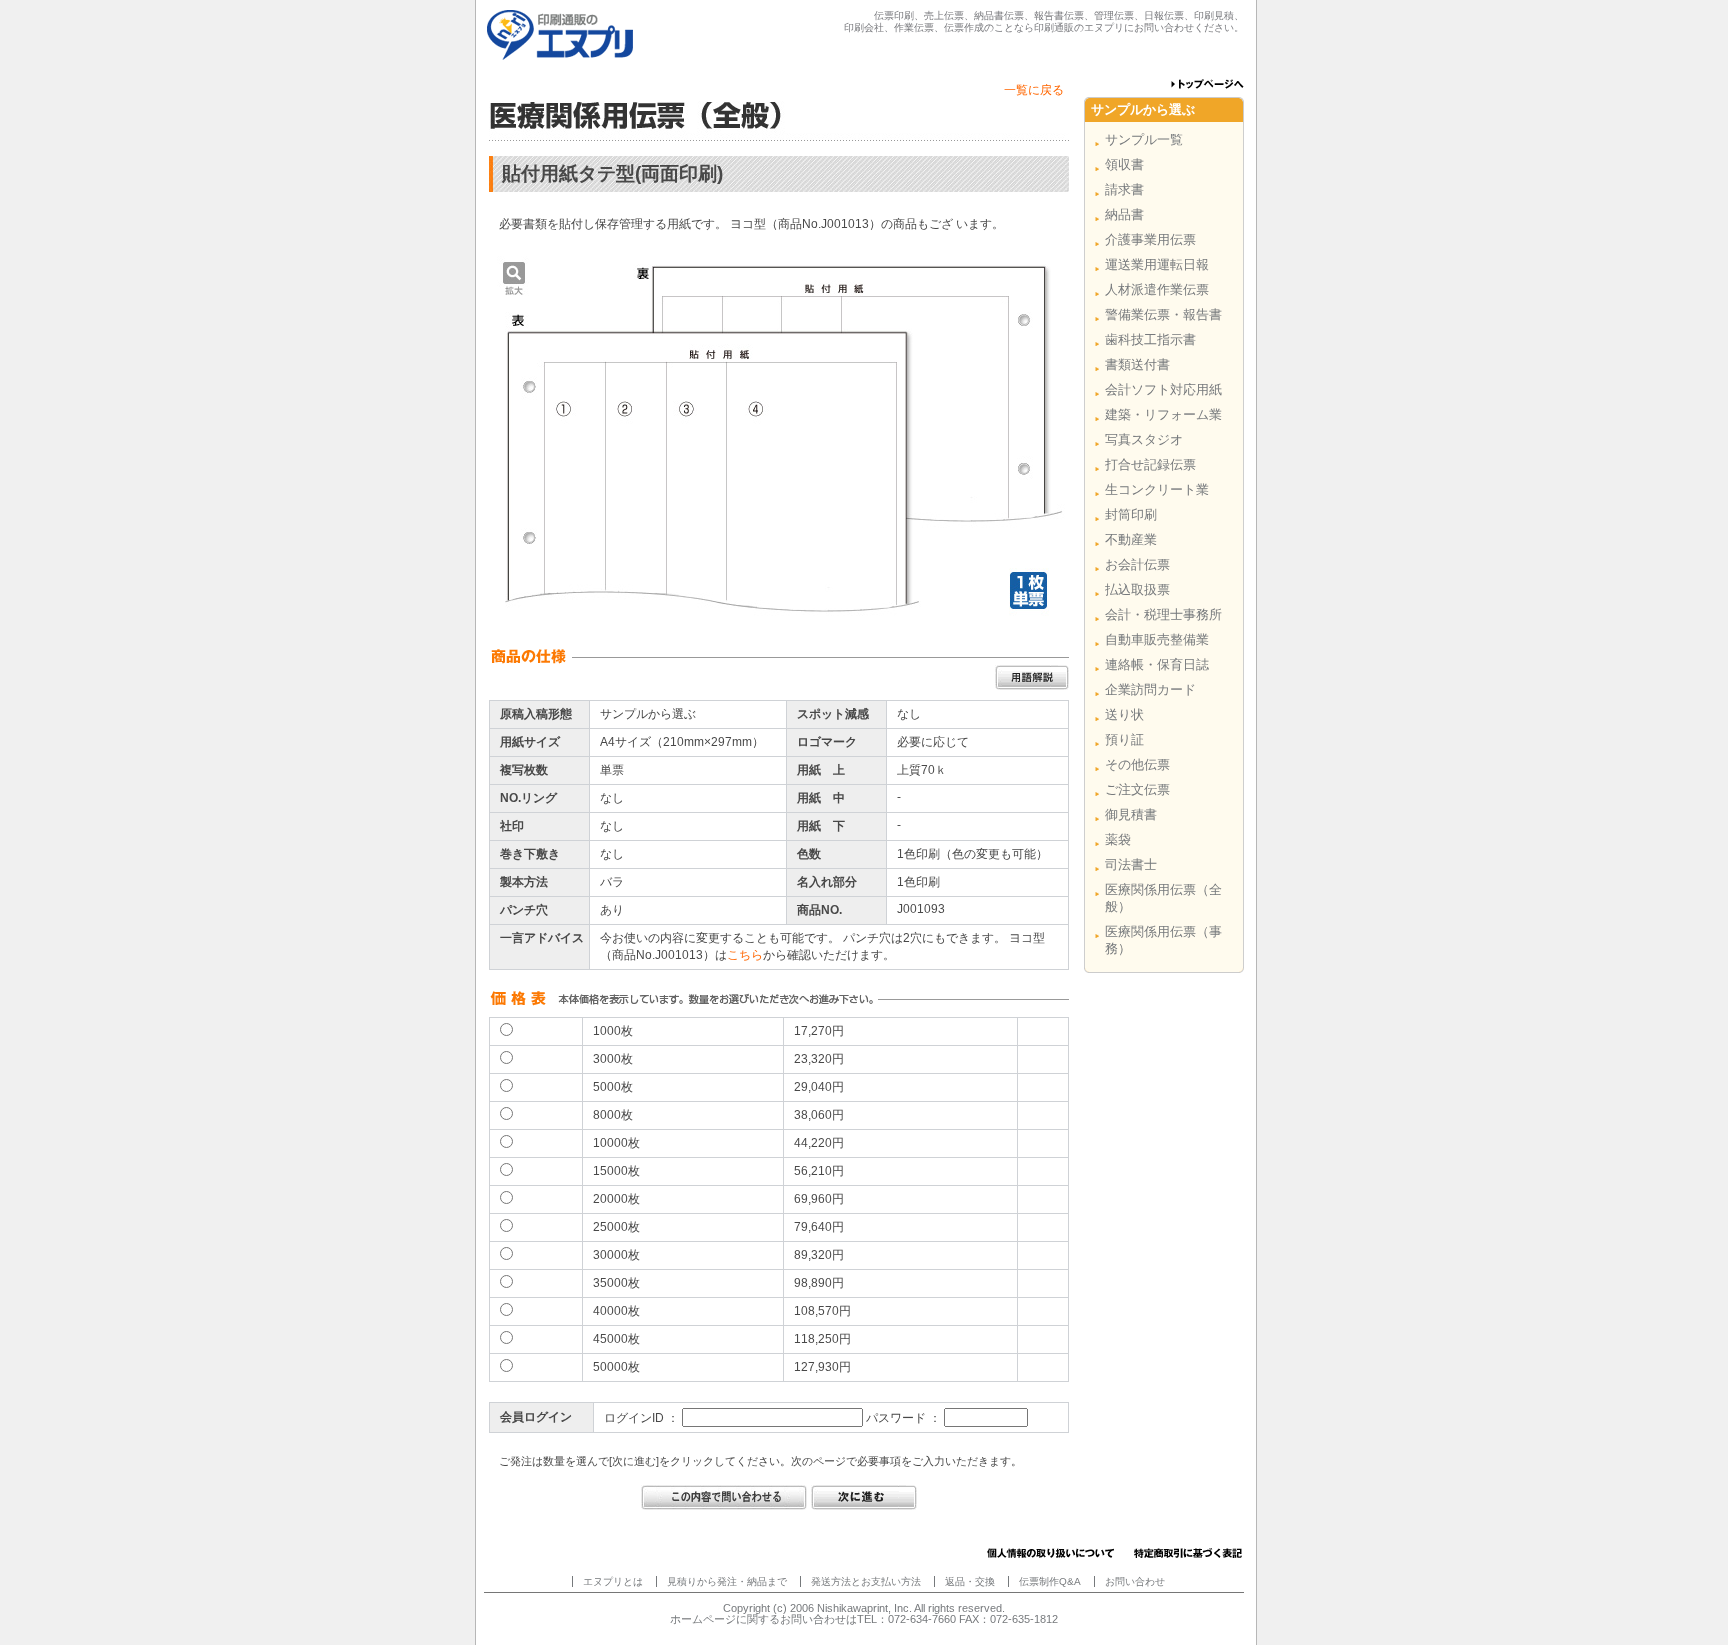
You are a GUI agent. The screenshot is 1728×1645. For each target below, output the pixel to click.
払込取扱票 (1137, 589)
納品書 (1124, 214)
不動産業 (1131, 539)
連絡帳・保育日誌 (1157, 664)
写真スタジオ (1144, 439)
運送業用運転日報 (1157, 264)
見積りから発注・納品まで (727, 1581)
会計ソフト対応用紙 (1163, 389)
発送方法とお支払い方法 (866, 1581)
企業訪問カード (1150, 689)
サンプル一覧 (1144, 139)
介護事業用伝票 (1150, 239)
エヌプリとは (613, 1581)
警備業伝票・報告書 (1163, 314)
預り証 (1124, 739)
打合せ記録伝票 (1150, 464)
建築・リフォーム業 (1163, 414)
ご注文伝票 (1137, 789)
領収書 (1124, 164)
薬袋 (1118, 839)
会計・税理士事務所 (1163, 614)
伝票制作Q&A (1050, 1581)
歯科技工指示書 (1150, 339)
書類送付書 (1137, 364)
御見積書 (1131, 814)
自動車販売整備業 (1157, 639)
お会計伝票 (1137, 564)
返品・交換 (970, 1581)
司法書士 (1131, 864)
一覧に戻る (1034, 90)
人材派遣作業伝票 (1157, 289)
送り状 (1124, 714)
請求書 (1124, 189)
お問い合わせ (1135, 1581)
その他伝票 (1137, 764)
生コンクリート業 (1157, 489)
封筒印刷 (1131, 514)
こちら (745, 955)
